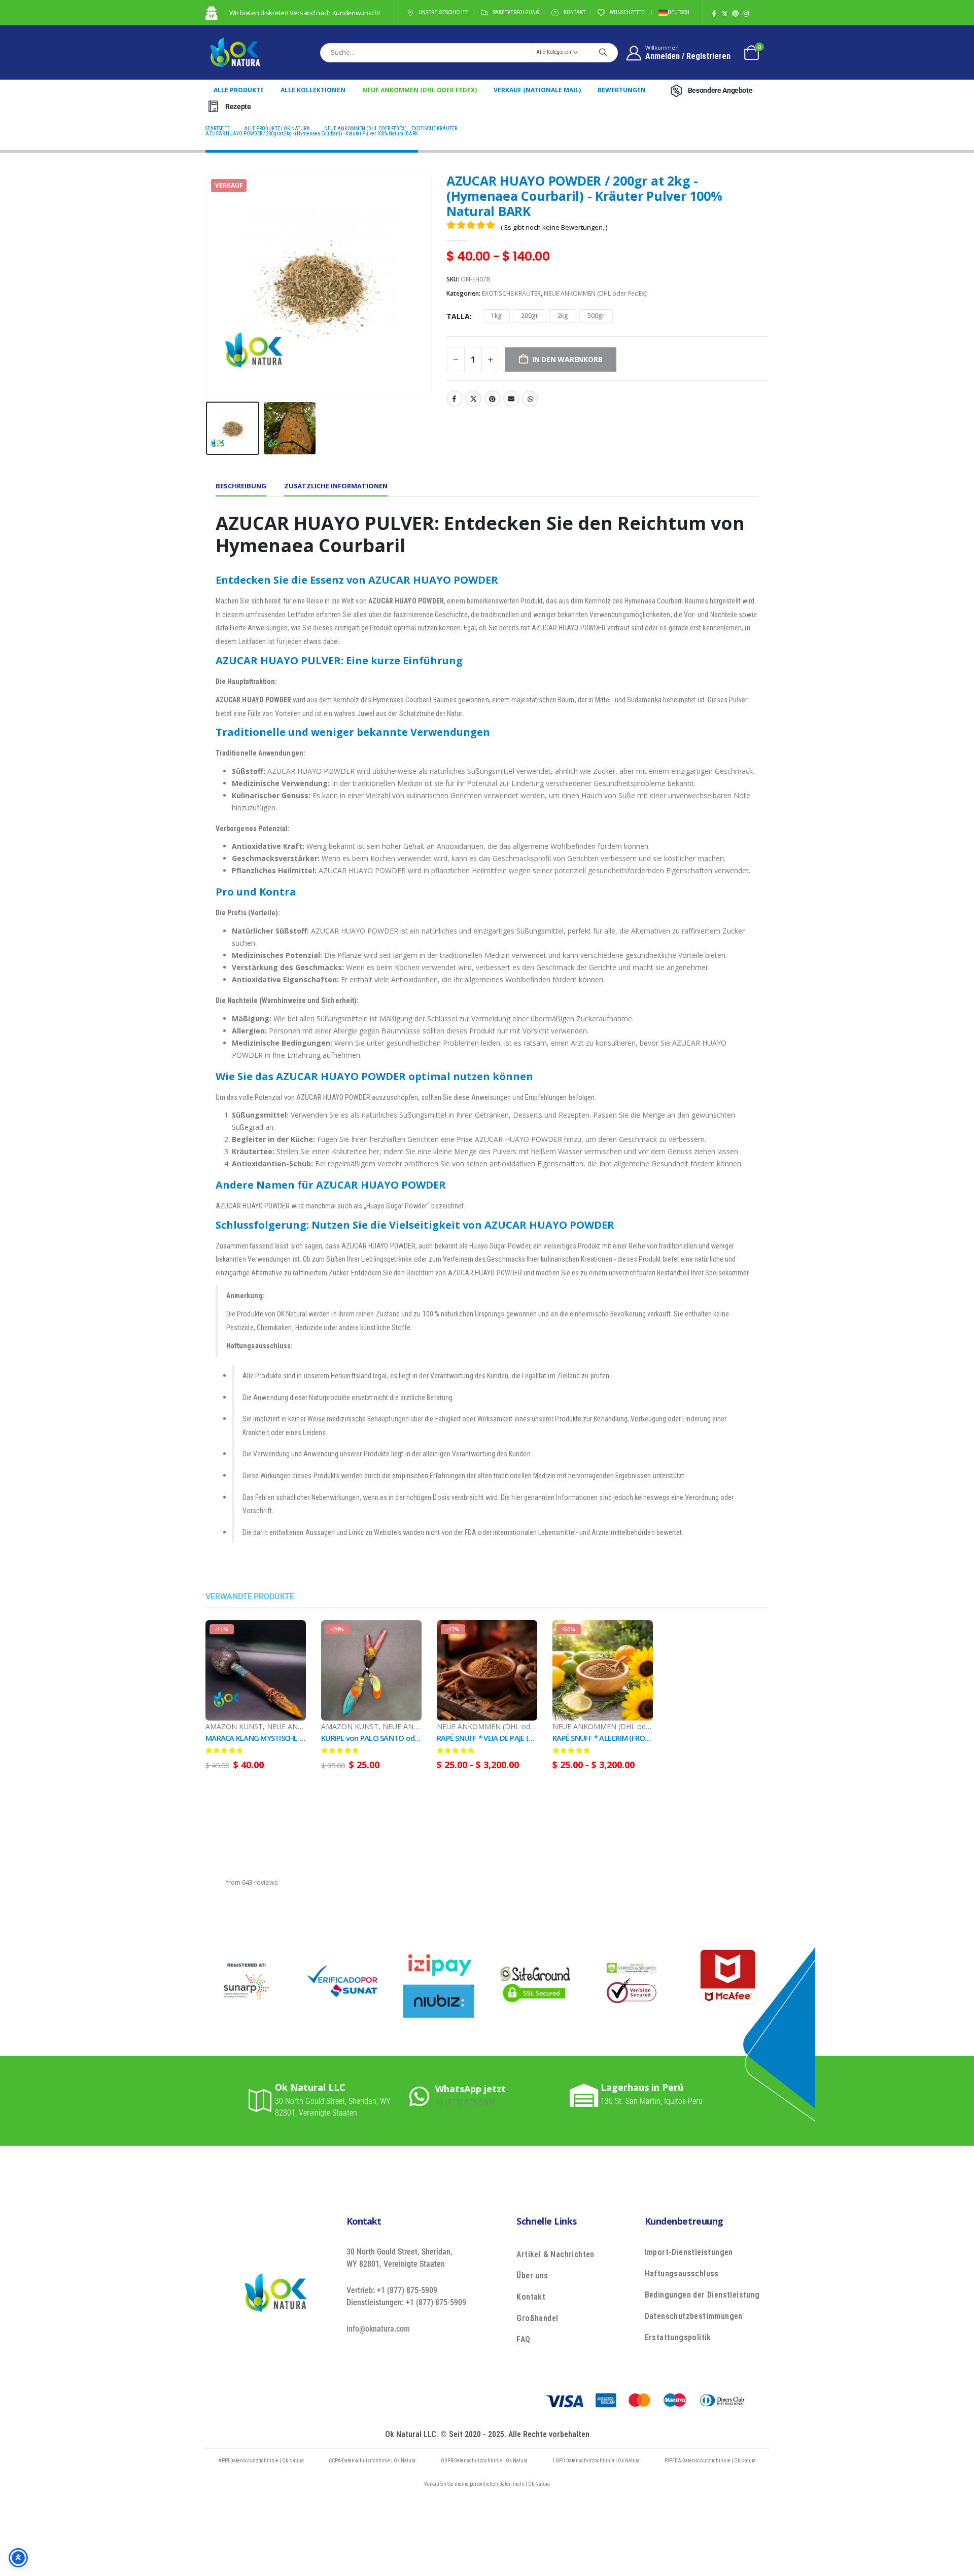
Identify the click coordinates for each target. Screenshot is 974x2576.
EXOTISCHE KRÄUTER (511, 293)
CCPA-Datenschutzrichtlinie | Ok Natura (372, 2461)
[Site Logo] (235, 52)
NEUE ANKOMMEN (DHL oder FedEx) (420, 90)
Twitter (473, 399)
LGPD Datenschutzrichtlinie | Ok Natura (596, 2461)
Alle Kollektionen (313, 90)
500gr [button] (596, 316)
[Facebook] (714, 13)
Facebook (455, 399)
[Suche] (603, 52)
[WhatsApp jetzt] (422, 2096)
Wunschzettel (628, 12)
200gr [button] (530, 316)
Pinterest (493, 399)
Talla (458, 316)
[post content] (256, 1670)
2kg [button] (563, 316)
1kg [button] (496, 316)
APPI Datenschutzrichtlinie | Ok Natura (261, 2461)
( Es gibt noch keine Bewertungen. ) (554, 227)
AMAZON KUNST (234, 1726)
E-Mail (511, 399)
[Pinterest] (735, 13)
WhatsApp (530, 399)
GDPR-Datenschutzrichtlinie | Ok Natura (484, 2461)
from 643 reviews (252, 1883)
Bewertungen (622, 90)
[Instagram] (746, 13)
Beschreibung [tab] (241, 486)
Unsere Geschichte (443, 12)
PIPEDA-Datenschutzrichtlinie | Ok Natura (710, 2461)
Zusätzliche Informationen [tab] (336, 486)
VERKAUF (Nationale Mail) (537, 90)
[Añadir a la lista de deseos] (301, 1734)
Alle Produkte (239, 90)
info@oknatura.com (378, 2329)
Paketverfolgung (516, 12)
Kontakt (575, 12)
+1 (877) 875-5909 (465, 2103)
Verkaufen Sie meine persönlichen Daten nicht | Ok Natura (487, 2484)
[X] (725, 13)
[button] (208, 285)
